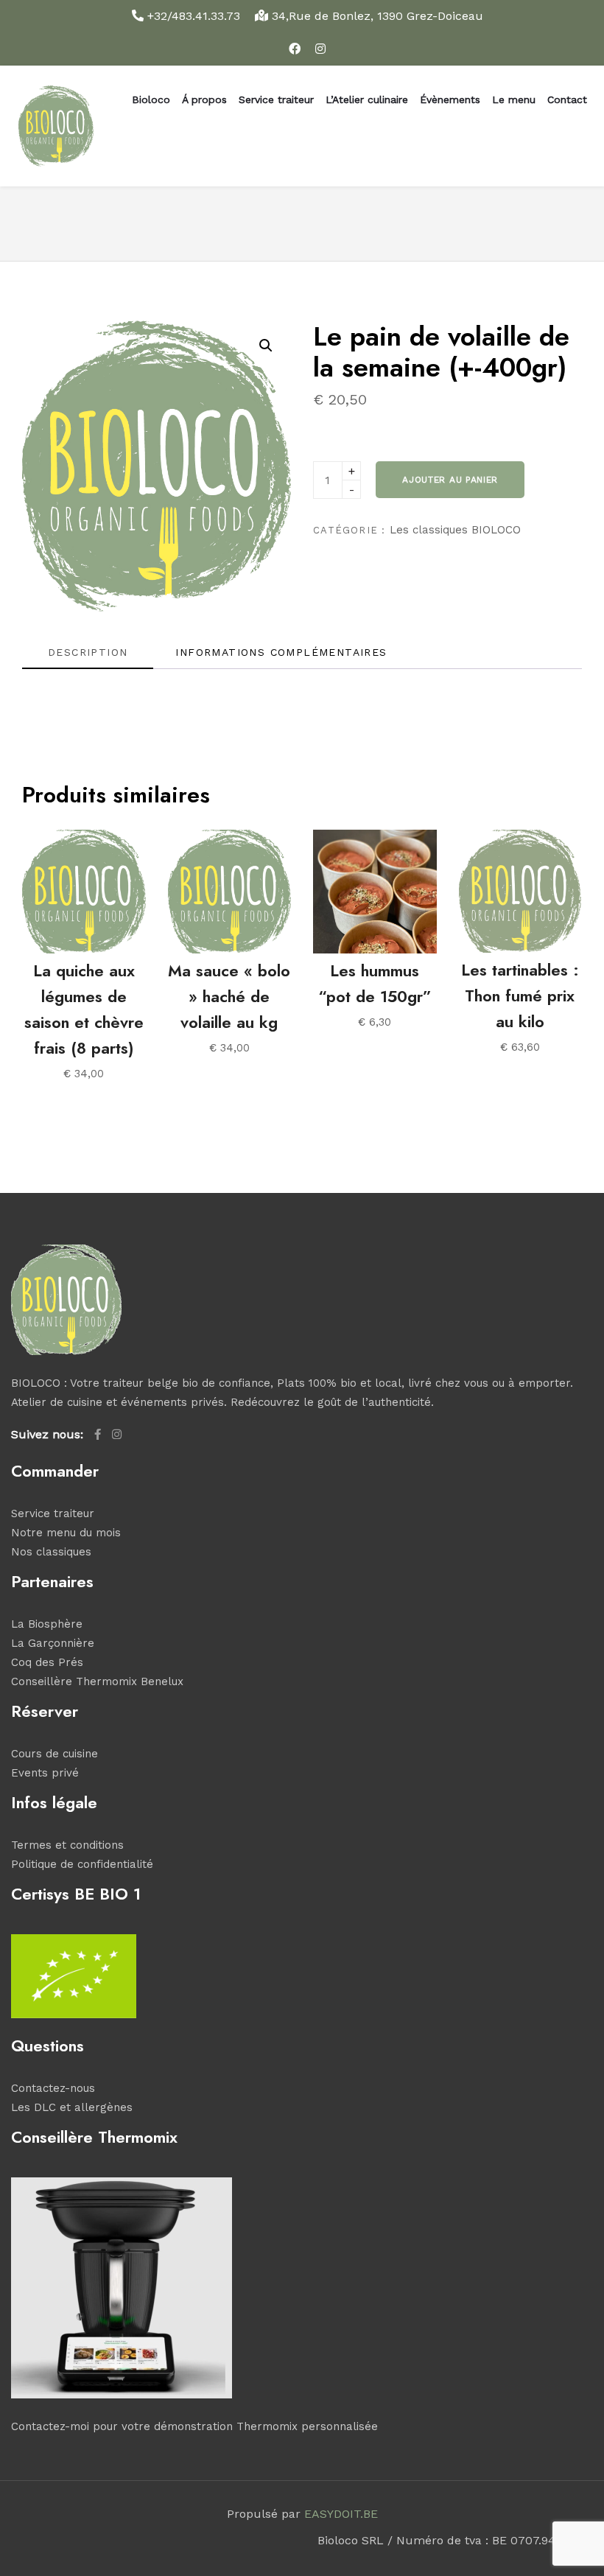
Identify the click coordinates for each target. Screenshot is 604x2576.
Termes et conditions (67, 1845)
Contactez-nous (53, 2088)
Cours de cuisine (55, 1754)
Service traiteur (276, 99)
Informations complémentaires (281, 652)
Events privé (45, 1773)
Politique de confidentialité (82, 1864)
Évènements (450, 99)
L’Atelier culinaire (367, 99)
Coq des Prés (47, 1662)
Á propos (204, 99)
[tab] (88, 657)
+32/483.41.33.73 (194, 16)
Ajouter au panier (450, 480)
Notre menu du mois (66, 1533)
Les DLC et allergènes (72, 2107)
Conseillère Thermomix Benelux (97, 1681)
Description (88, 652)
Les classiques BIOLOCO (455, 530)
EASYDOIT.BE (341, 2514)
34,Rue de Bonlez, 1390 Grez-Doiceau (376, 16)
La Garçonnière (53, 1643)
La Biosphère (47, 1624)
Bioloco (151, 99)
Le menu (514, 99)
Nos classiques (51, 1552)
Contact (567, 99)
